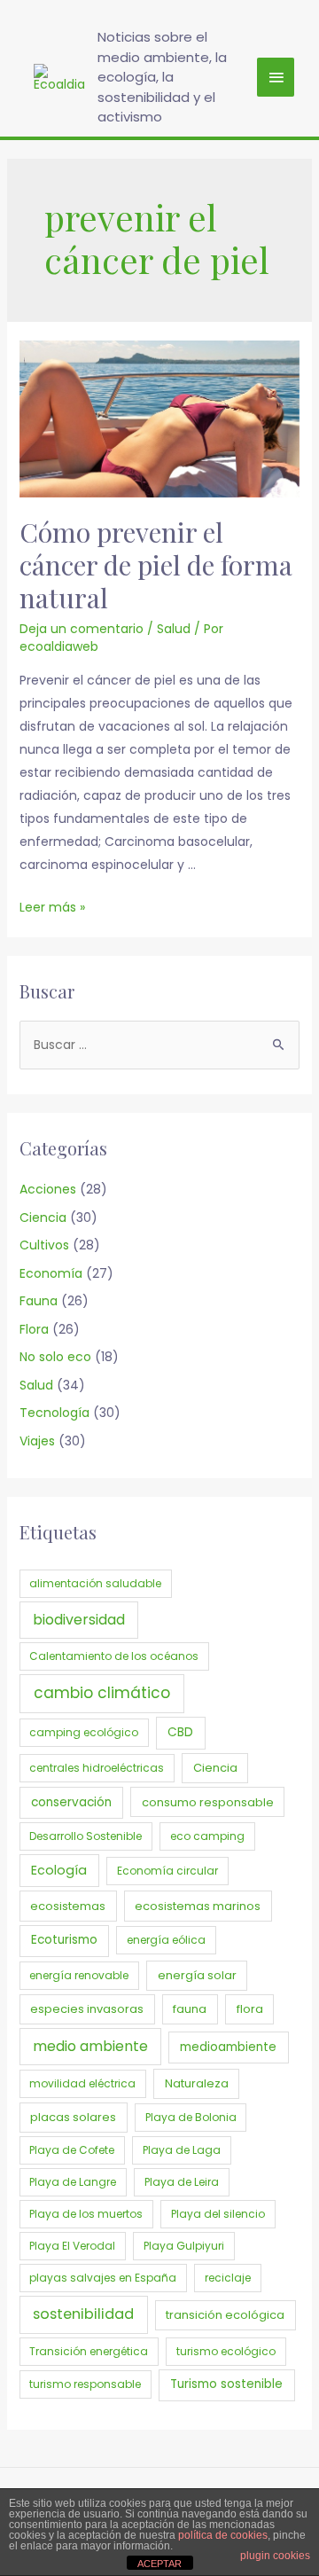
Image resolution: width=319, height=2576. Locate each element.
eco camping (207, 1836)
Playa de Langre (73, 2182)
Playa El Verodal (72, 2246)
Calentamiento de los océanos (114, 1656)
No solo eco (55, 1357)
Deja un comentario (82, 629)
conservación (71, 1802)
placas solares (73, 2117)
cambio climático (102, 1693)
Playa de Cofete (72, 2150)
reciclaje (228, 2278)
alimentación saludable (95, 1583)
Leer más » (52, 907)
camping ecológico (84, 1732)
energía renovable (79, 1975)
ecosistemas (68, 1906)
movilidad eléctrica (82, 2083)
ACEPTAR (159, 2564)
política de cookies (223, 2535)
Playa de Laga (182, 2150)
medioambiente (228, 2047)
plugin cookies (275, 2556)
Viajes (37, 1441)
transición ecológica (225, 2315)
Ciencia (43, 1218)
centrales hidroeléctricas (97, 1768)
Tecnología (54, 1413)
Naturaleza (197, 2083)
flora (250, 2009)
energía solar (197, 1975)
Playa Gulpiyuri (184, 2246)
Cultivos (44, 1245)
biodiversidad (79, 1620)
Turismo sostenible (226, 2384)
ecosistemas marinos (198, 1906)
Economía (51, 1273)
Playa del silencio (218, 2214)
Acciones (48, 1189)
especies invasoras (87, 2009)
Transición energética (89, 2351)
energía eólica (166, 1940)
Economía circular (167, 1871)
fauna (190, 2009)
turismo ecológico (226, 2351)
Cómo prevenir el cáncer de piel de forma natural (156, 565)
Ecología (59, 1870)
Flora (34, 1329)
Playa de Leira (182, 2182)
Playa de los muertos (86, 2214)
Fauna (39, 1301)
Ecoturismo (64, 1940)
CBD (180, 1732)
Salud (174, 629)
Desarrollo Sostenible (86, 1836)
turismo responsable (85, 2384)
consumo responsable (208, 1802)
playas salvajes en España (103, 2278)
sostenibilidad (83, 2314)
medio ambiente (90, 2046)
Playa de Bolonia (191, 2117)
